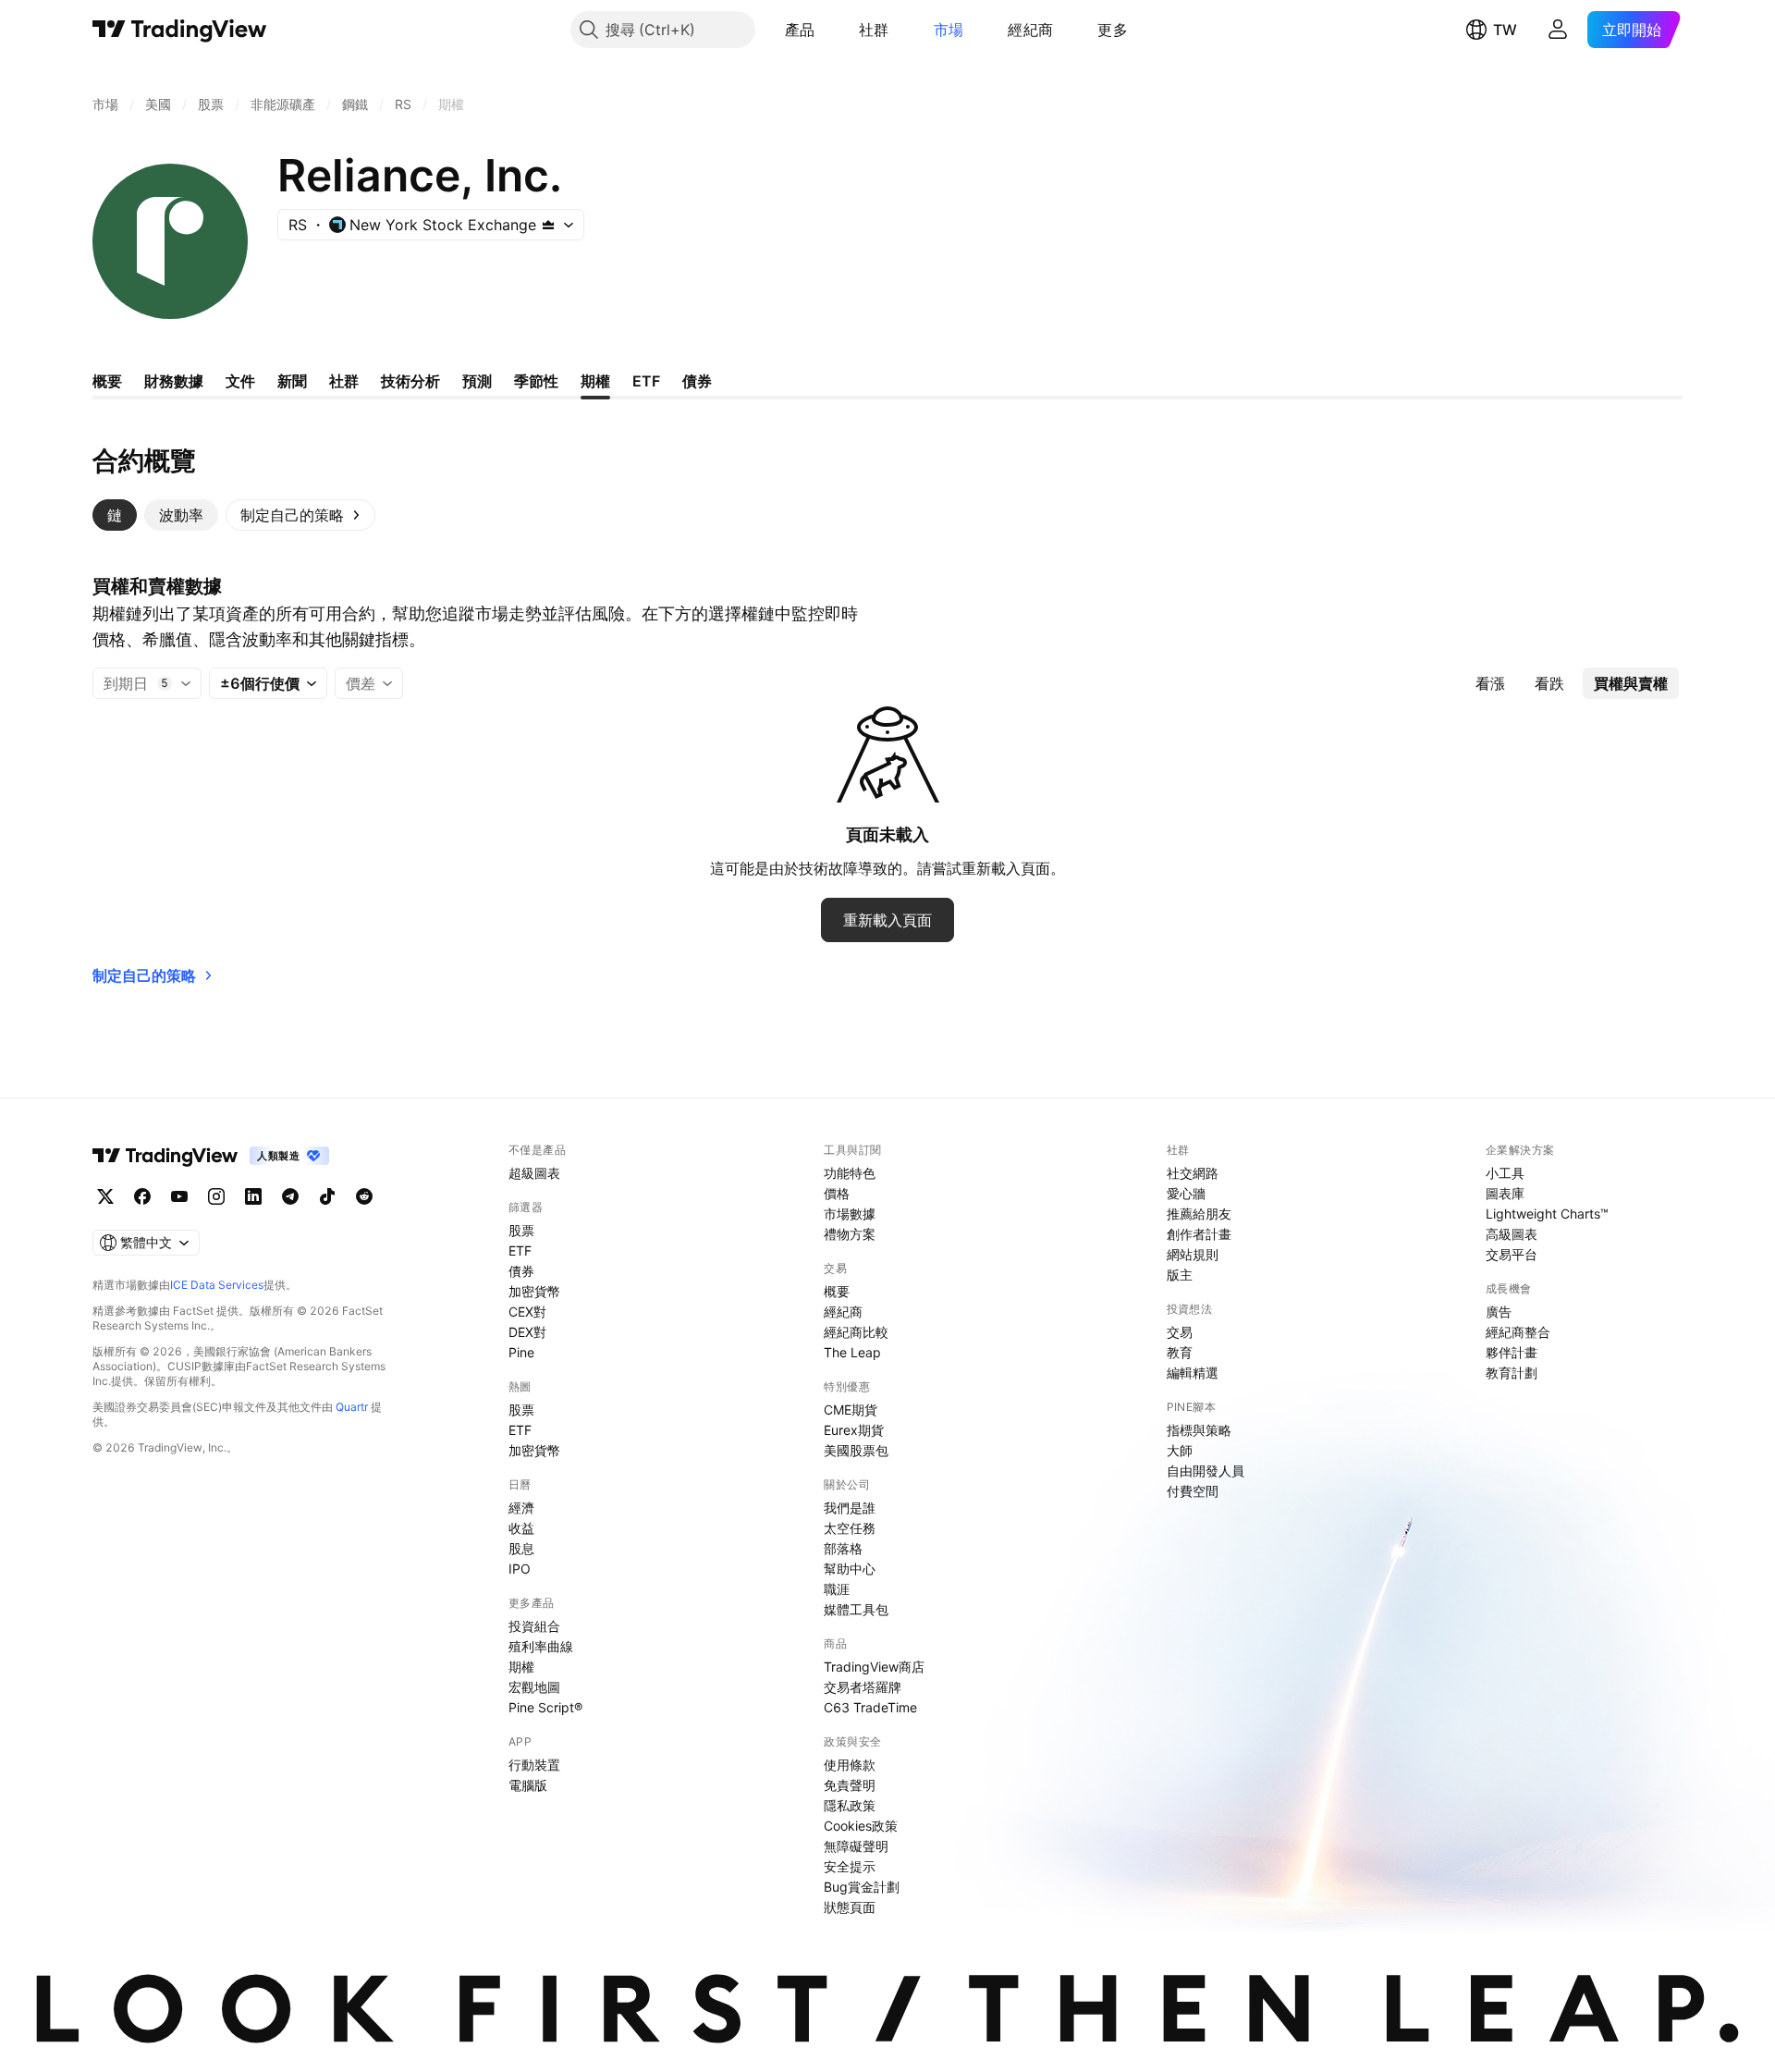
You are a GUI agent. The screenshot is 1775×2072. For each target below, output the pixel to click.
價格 (837, 1193)
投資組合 (534, 1626)
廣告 (1499, 1312)
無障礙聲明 (856, 1846)
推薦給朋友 (1199, 1214)
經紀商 (1030, 30)
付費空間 (1193, 1491)
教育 (1180, 1352)
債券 (521, 1271)
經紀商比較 (856, 1332)
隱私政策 (850, 1805)
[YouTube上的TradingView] (179, 1196)
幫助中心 (850, 1569)
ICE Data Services (217, 1285)
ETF (520, 1251)
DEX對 (527, 1332)
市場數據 (850, 1214)
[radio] (1490, 683)
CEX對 (527, 1312)
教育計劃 (1512, 1373)
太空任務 (850, 1528)
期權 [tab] (595, 381)
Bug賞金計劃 (862, 1887)
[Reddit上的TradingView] (364, 1196)
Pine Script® (545, 1707)
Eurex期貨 (854, 1430)
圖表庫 (1505, 1193)
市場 (949, 30)
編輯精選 (1193, 1373)
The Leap (852, 1352)
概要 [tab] (107, 381)
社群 (874, 30)
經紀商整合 (1518, 1332)
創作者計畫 (1199, 1234)
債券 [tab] (697, 381)
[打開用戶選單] (1558, 30)
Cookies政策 (861, 1826)
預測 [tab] (477, 381)
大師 (1180, 1450)
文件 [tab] (240, 381)
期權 (521, 1667)
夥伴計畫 (1512, 1352)
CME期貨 (851, 1410)
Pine (521, 1352)
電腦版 (528, 1785)
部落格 (843, 1548)
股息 (521, 1548)
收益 (521, 1528)
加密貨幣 (534, 1291)
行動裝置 (534, 1765)
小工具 (1505, 1173)
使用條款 (850, 1765)
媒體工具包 (856, 1609)
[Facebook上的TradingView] (142, 1196)
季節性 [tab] (536, 381)
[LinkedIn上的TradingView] (253, 1196)
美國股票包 (856, 1450)
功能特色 (850, 1173)
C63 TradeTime (870, 1707)
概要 (837, 1291)
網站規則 (1193, 1254)
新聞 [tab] (292, 381)
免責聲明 (850, 1785)
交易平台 (1512, 1254)
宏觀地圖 (534, 1687)
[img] (548, 225)
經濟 (521, 1508)
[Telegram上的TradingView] (290, 1196)
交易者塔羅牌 (863, 1687)
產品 (800, 30)
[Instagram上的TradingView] (216, 1196)
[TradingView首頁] (180, 30)
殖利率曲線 (541, 1646)
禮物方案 (850, 1234)
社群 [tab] (344, 381)
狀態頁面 (850, 1907)
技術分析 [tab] (410, 381)
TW (1505, 30)
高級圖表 (1512, 1234)
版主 (1180, 1275)
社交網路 (1193, 1173)
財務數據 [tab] (174, 381)
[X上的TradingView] (105, 1196)
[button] (828, 30)
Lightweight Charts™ (1547, 1214)
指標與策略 (1199, 1430)
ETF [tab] (646, 381)
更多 (1113, 30)
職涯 (837, 1589)
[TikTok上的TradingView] (327, 1196)
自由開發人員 (1206, 1471)
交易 (1180, 1332)
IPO (520, 1569)
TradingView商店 (874, 1667)
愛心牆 (1186, 1193)
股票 (521, 1230)
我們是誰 (850, 1508)
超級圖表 (534, 1173)
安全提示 (850, 1866)
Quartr (352, 1407)
